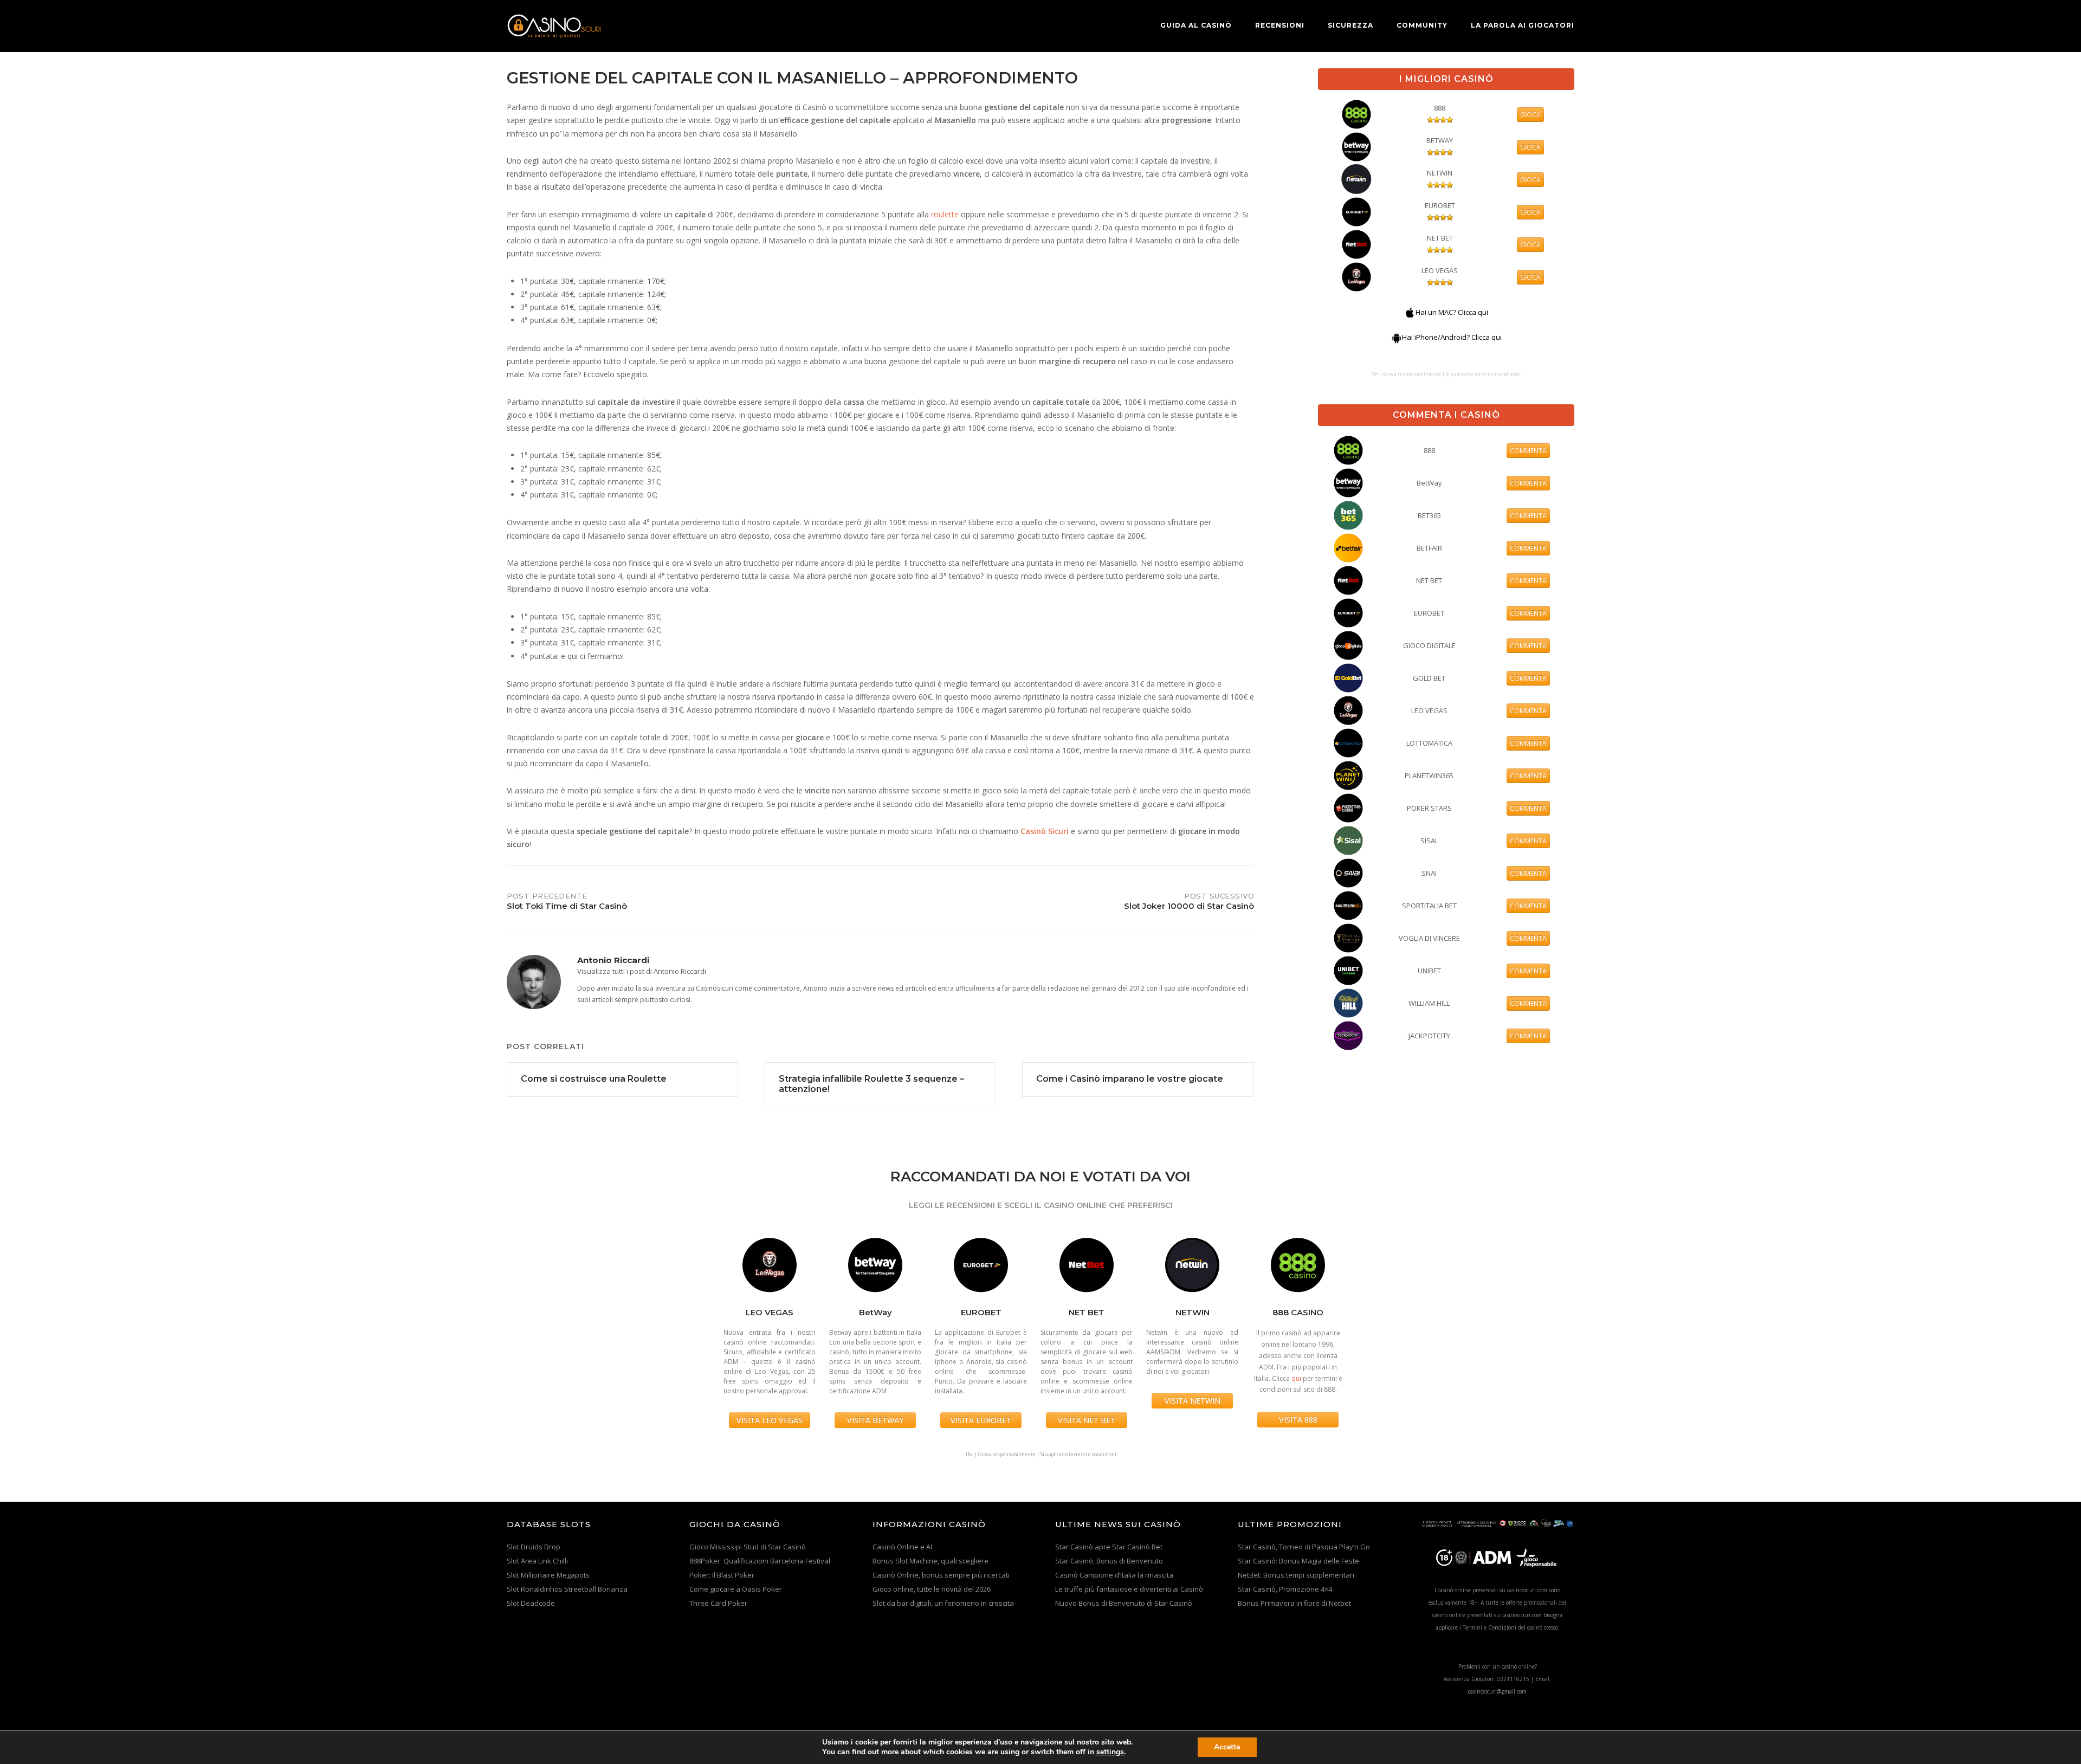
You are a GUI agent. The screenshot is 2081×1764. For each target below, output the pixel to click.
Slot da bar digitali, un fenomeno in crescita (943, 1603)
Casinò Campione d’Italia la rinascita (1114, 1575)
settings (1110, 1752)
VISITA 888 (1298, 1420)
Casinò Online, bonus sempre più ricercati (941, 1575)
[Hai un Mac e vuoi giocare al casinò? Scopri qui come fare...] (1410, 312)
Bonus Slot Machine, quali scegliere (930, 1561)
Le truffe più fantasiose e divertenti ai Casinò (1129, 1589)
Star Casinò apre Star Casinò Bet (1109, 1547)
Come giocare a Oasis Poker (736, 1589)
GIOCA (1530, 115)
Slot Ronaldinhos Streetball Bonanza (567, 1589)
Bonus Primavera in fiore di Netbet (1294, 1603)
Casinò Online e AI (902, 1547)
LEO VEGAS (1440, 270)
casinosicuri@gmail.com (1497, 1691)
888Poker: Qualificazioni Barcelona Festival (760, 1561)
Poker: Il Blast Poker (722, 1575)
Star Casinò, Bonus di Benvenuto (1109, 1561)
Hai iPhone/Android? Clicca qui (1452, 337)
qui (1296, 1378)
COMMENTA (1528, 451)
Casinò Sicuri (1045, 831)
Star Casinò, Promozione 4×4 (1285, 1589)
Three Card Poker (718, 1603)
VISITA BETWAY (875, 1420)
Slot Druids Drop (534, 1547)
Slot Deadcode (531, 1603)
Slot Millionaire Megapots (548, 1575)
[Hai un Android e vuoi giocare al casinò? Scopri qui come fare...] (1397, 337)
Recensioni (1280, 25)
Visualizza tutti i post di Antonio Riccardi (642, 971)
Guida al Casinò (1196, 25)
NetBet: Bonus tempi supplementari (1296, 1575)
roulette (945, 214)
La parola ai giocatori (1523, 25)
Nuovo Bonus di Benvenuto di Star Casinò (1124, 1603)
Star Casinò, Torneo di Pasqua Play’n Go (1304, 1547)
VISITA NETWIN (1193, 1401)
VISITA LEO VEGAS (770, 1420)
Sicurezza (1350, 25)
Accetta (1227, 1747)
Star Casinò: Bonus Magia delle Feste (1298, 1561)
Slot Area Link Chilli (537, 1561)
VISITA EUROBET (981, 1420)
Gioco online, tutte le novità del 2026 (932, 1589)
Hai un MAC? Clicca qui (1452, 312)
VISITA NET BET (1087, 1420)
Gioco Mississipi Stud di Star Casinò (748, 1547)
